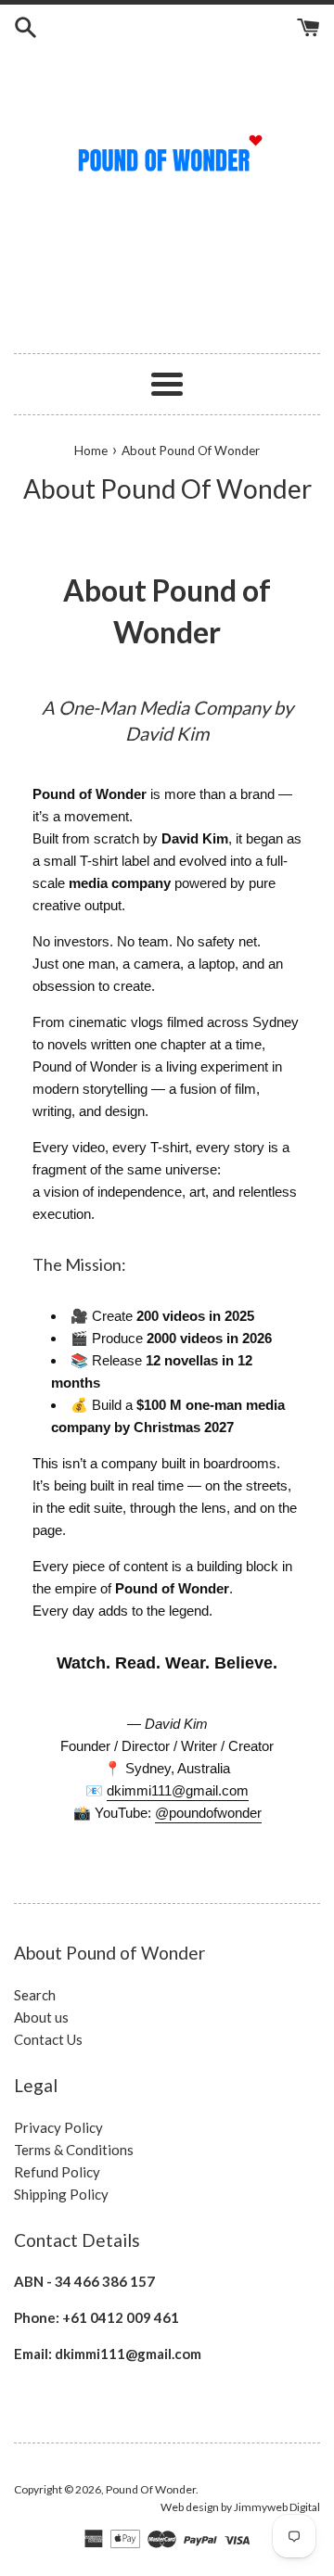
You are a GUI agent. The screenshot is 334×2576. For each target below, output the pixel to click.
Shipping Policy (61, 2194)
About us (41, 2017)
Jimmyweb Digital (277, 2507)
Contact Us (48, 2039)
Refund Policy (57, 2172)
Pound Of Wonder (151, 2489)
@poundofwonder (208, 1813)
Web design (190, 2507)
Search (35, 1995)
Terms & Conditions (74, 2150)
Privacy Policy (58, 2127)
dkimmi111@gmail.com (178, 1790)
